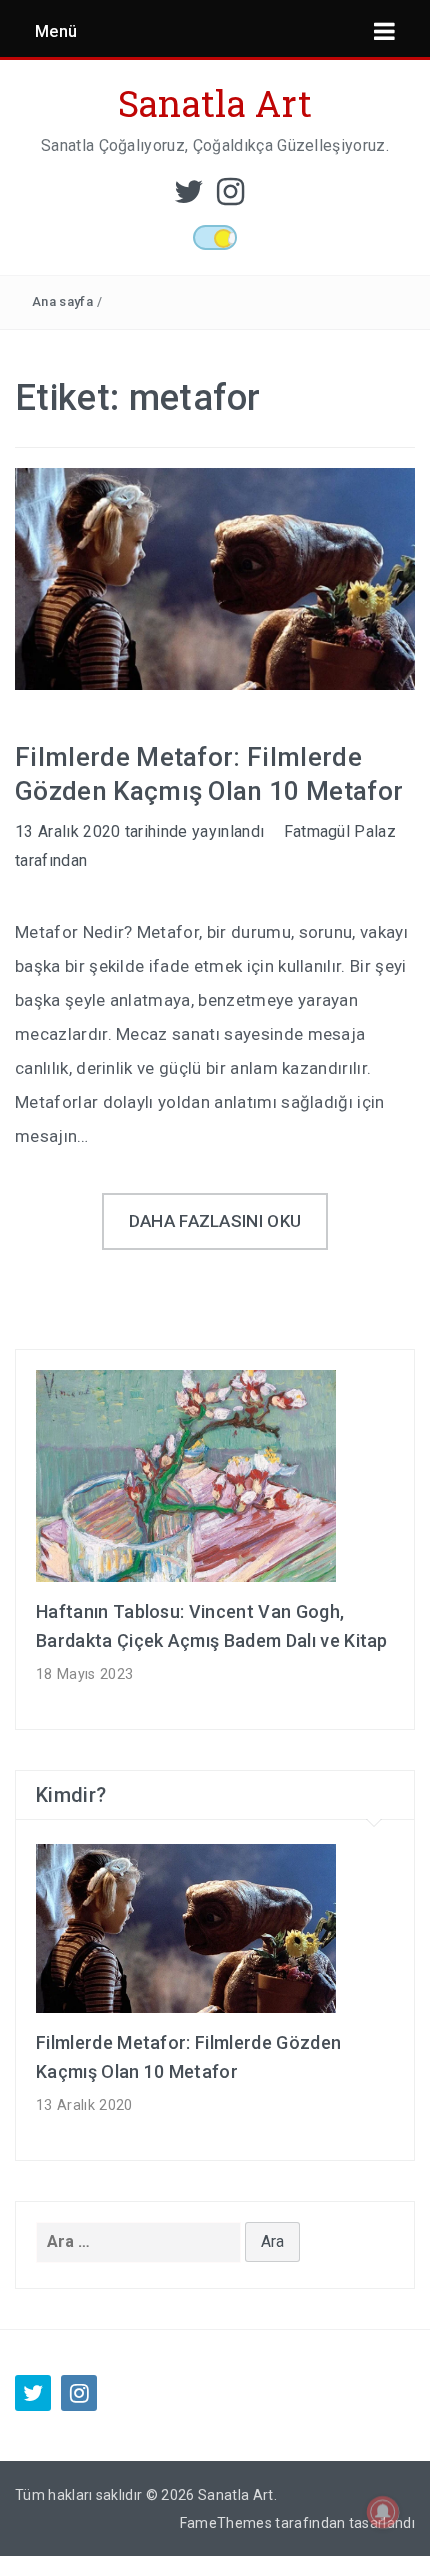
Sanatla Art (215, 103)
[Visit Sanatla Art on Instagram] (230, 197)
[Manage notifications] (383, 2512)
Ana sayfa (62, 301)
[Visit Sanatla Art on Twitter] (189, 197)
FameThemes (226, 2523)
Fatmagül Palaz (340, 831)
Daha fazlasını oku (215, 1221)
